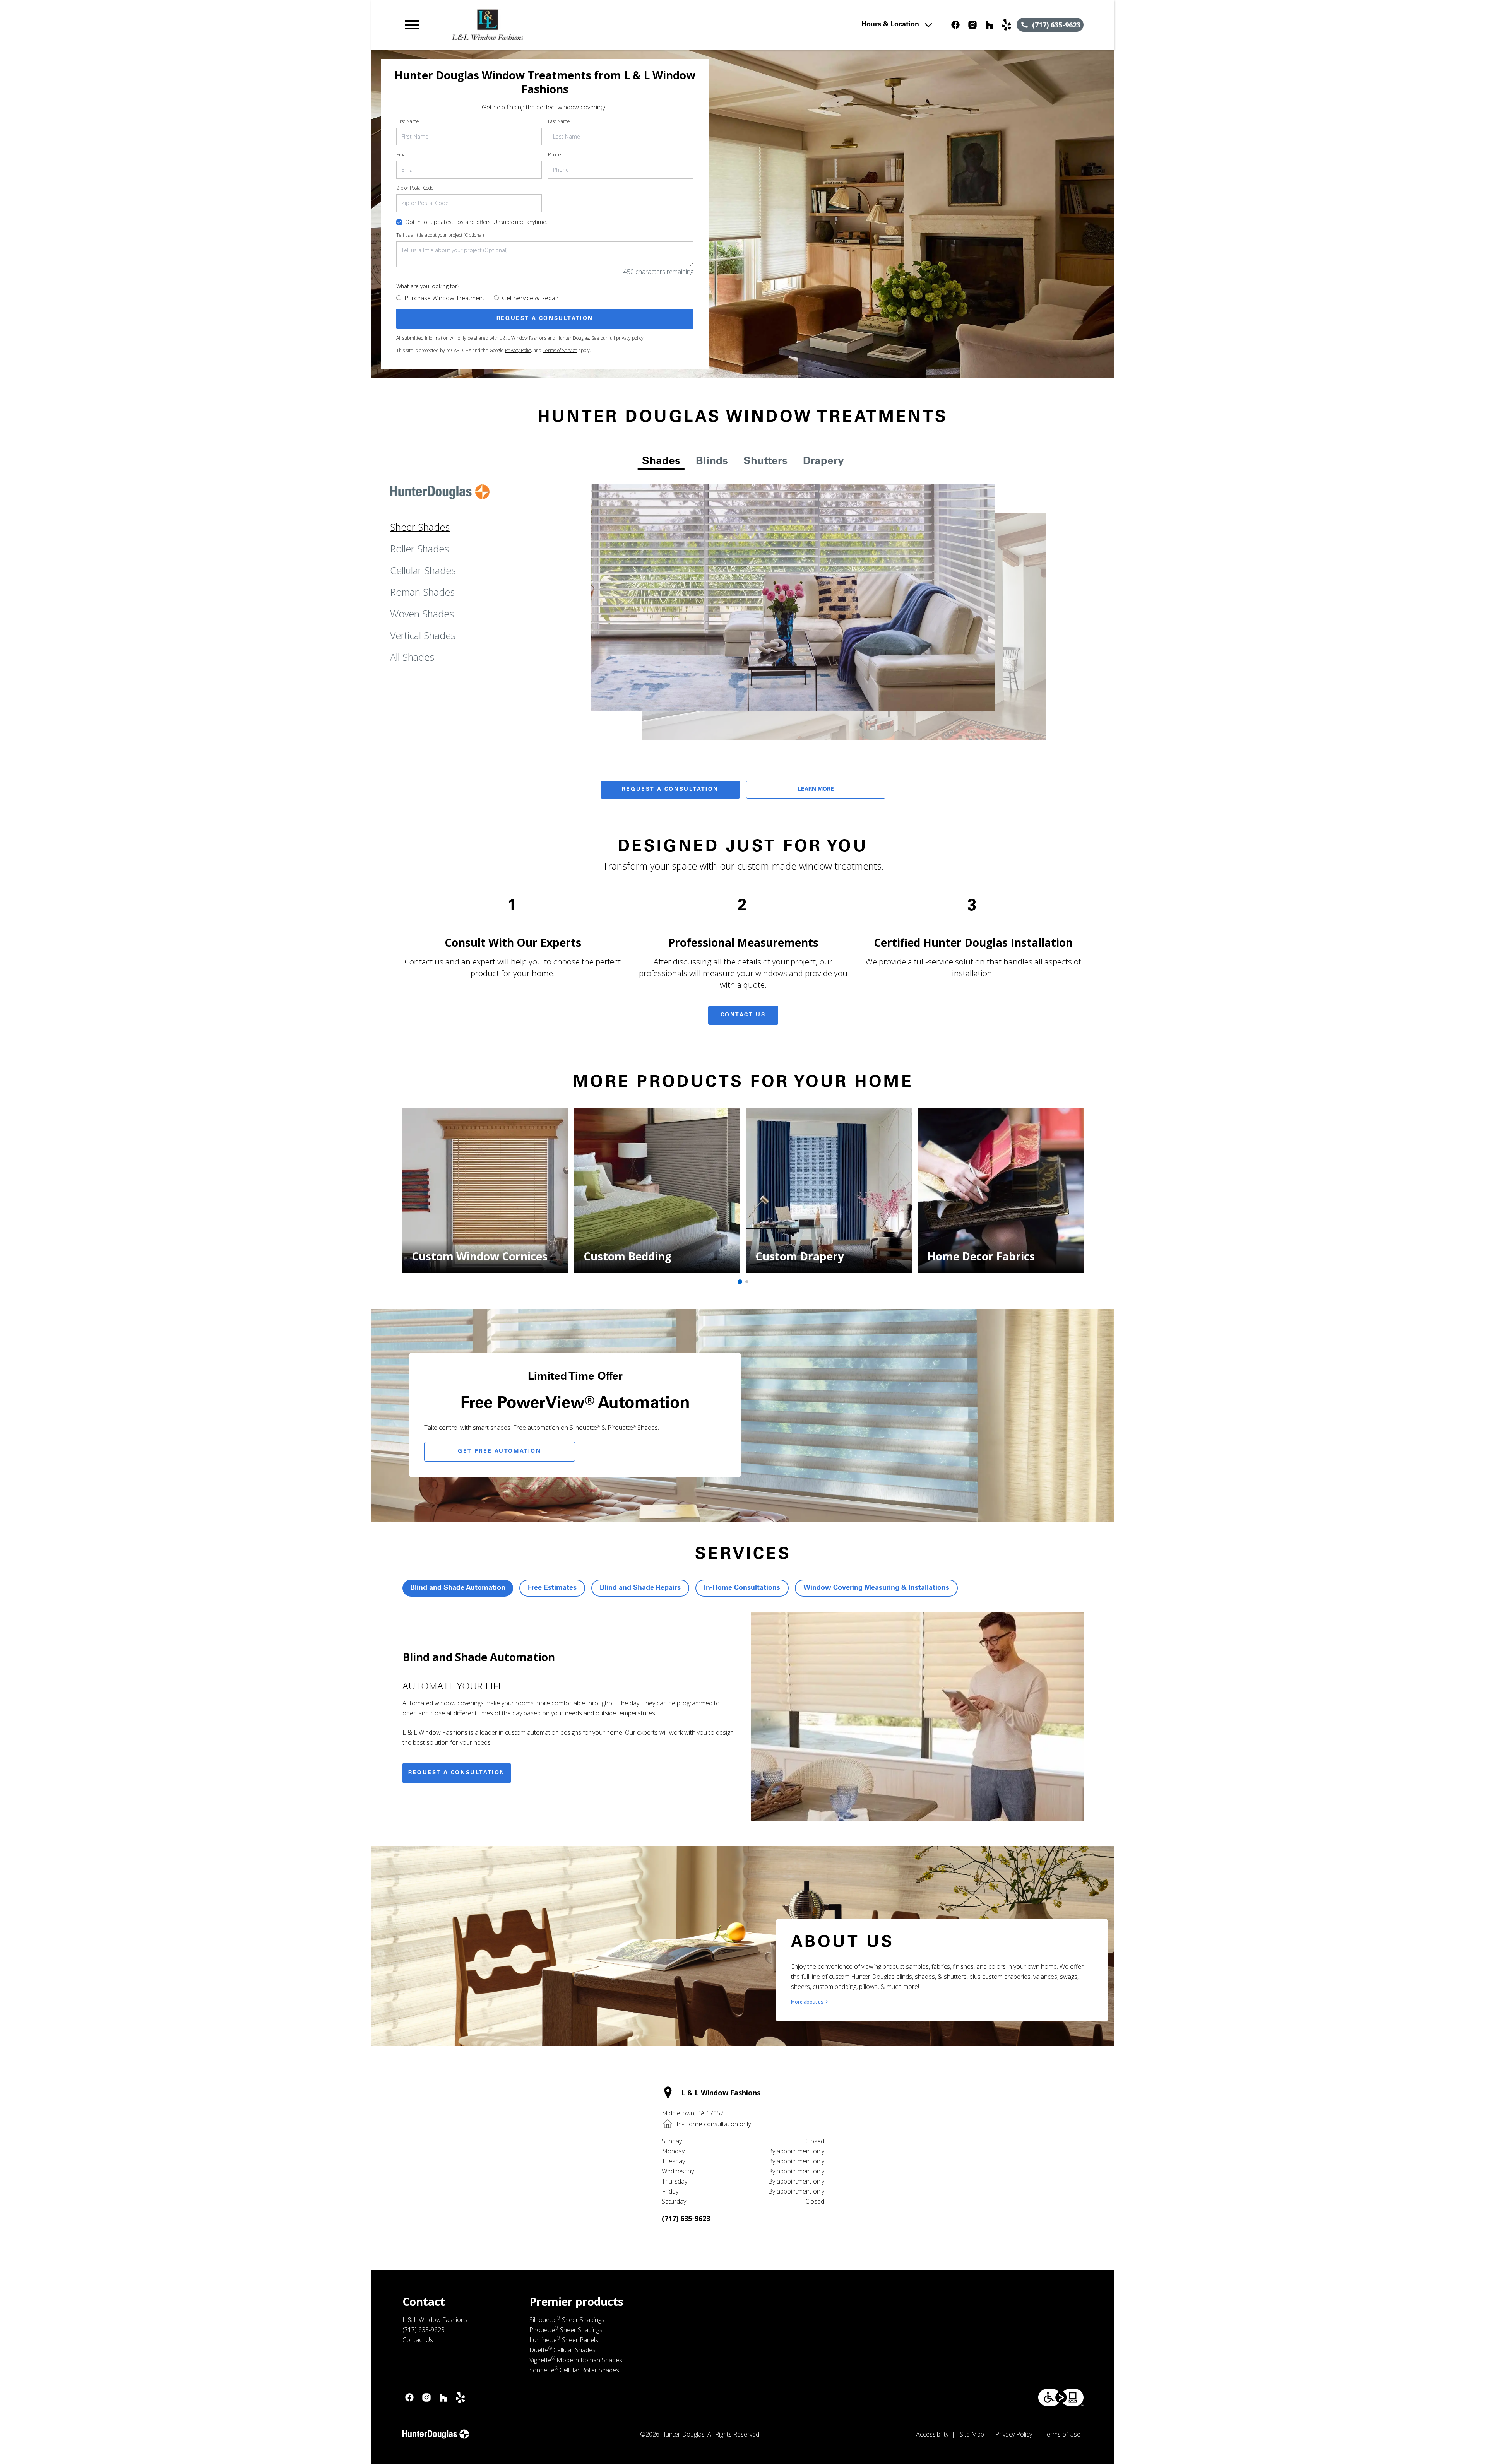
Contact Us (743, 1015)
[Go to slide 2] (747, 1282)
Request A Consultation (670, 790)
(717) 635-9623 (686, 2218)
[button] (412, 25)
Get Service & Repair (530, 298)
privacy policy (630, 338)
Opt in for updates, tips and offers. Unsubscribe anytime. (476, 222)
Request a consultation (457, 1773)
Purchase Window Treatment (444, 298)
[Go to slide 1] (740, 1282)
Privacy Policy (519, 350)
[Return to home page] (562, 25)
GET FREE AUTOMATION (499, 1452)
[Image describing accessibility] (1061, 2397)
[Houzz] (990, 25)
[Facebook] (955, 25)
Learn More (816, 790)
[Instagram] (972, 25)
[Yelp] (1007, 25)
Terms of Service (560, 350)
